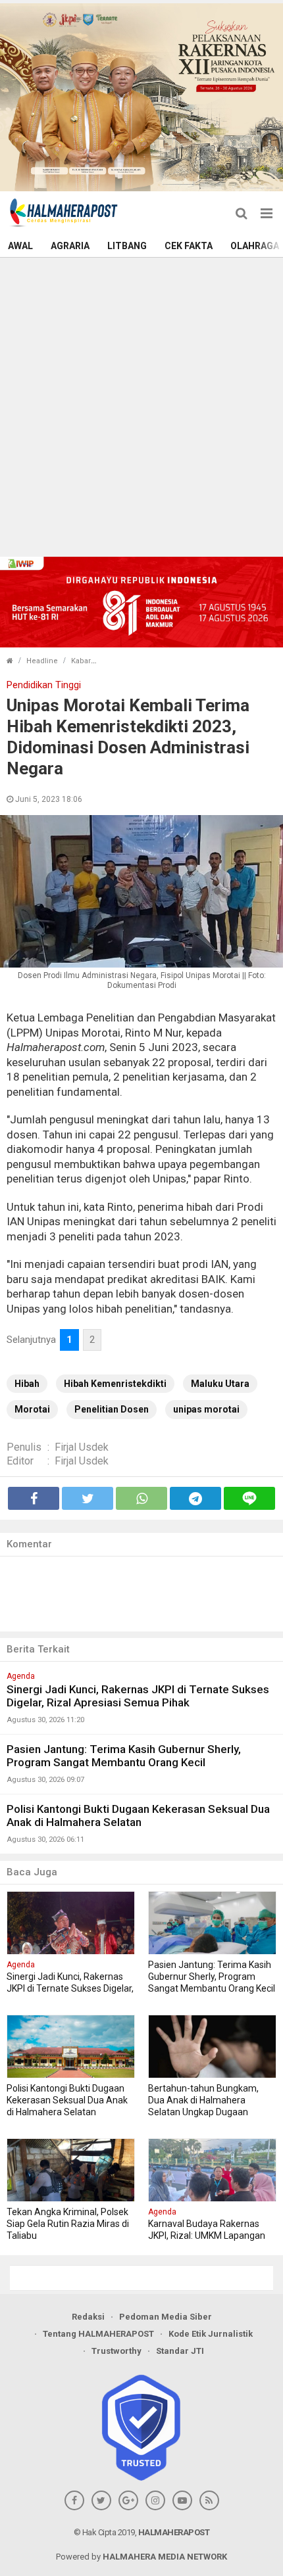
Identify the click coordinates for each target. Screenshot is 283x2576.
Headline (42, 661)
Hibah (27, 1384)
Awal (20, 246)
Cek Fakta (189, 246)
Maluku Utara (220, 1384)
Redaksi (88, 2317)
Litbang (127, 246)
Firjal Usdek (82, 1447)
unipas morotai (206, 1409)
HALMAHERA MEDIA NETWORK (165, 2557)
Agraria (70, 246)
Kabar (81, 661)
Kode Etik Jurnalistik (211, 2334)
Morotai (32, 1409)
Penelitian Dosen (112, 1409)
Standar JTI (180, 2351)
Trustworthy (116, 2351)
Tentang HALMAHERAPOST (98, 2334)
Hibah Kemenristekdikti (115, 1384)
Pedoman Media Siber (166, 2317)
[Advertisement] (141, 406)
